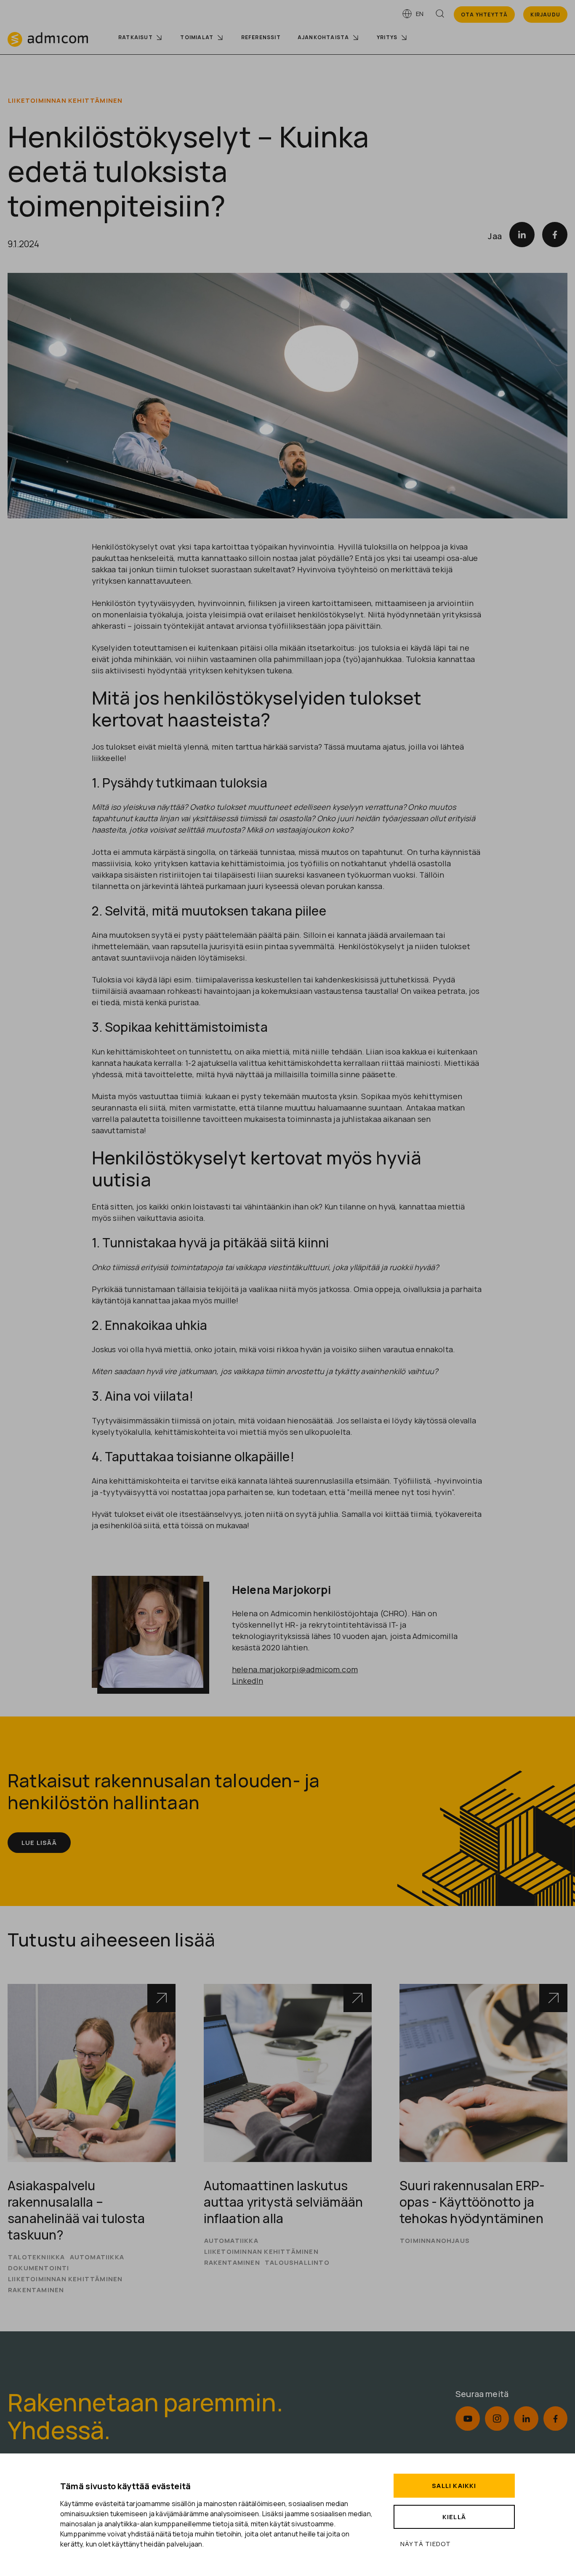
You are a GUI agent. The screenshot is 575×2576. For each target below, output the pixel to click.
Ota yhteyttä (484, 15)
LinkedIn (248, 1681)
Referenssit (261, 37)
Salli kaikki (454, 2486)
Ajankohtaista (323, 37)
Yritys (387, 37)
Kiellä (454, 2517)
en (420, 14)
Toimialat (197, 37)
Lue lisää (39, 1843)
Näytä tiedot (426, 2544)
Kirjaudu (545, 15)
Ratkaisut (136, 37)
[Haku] (440, 15)
